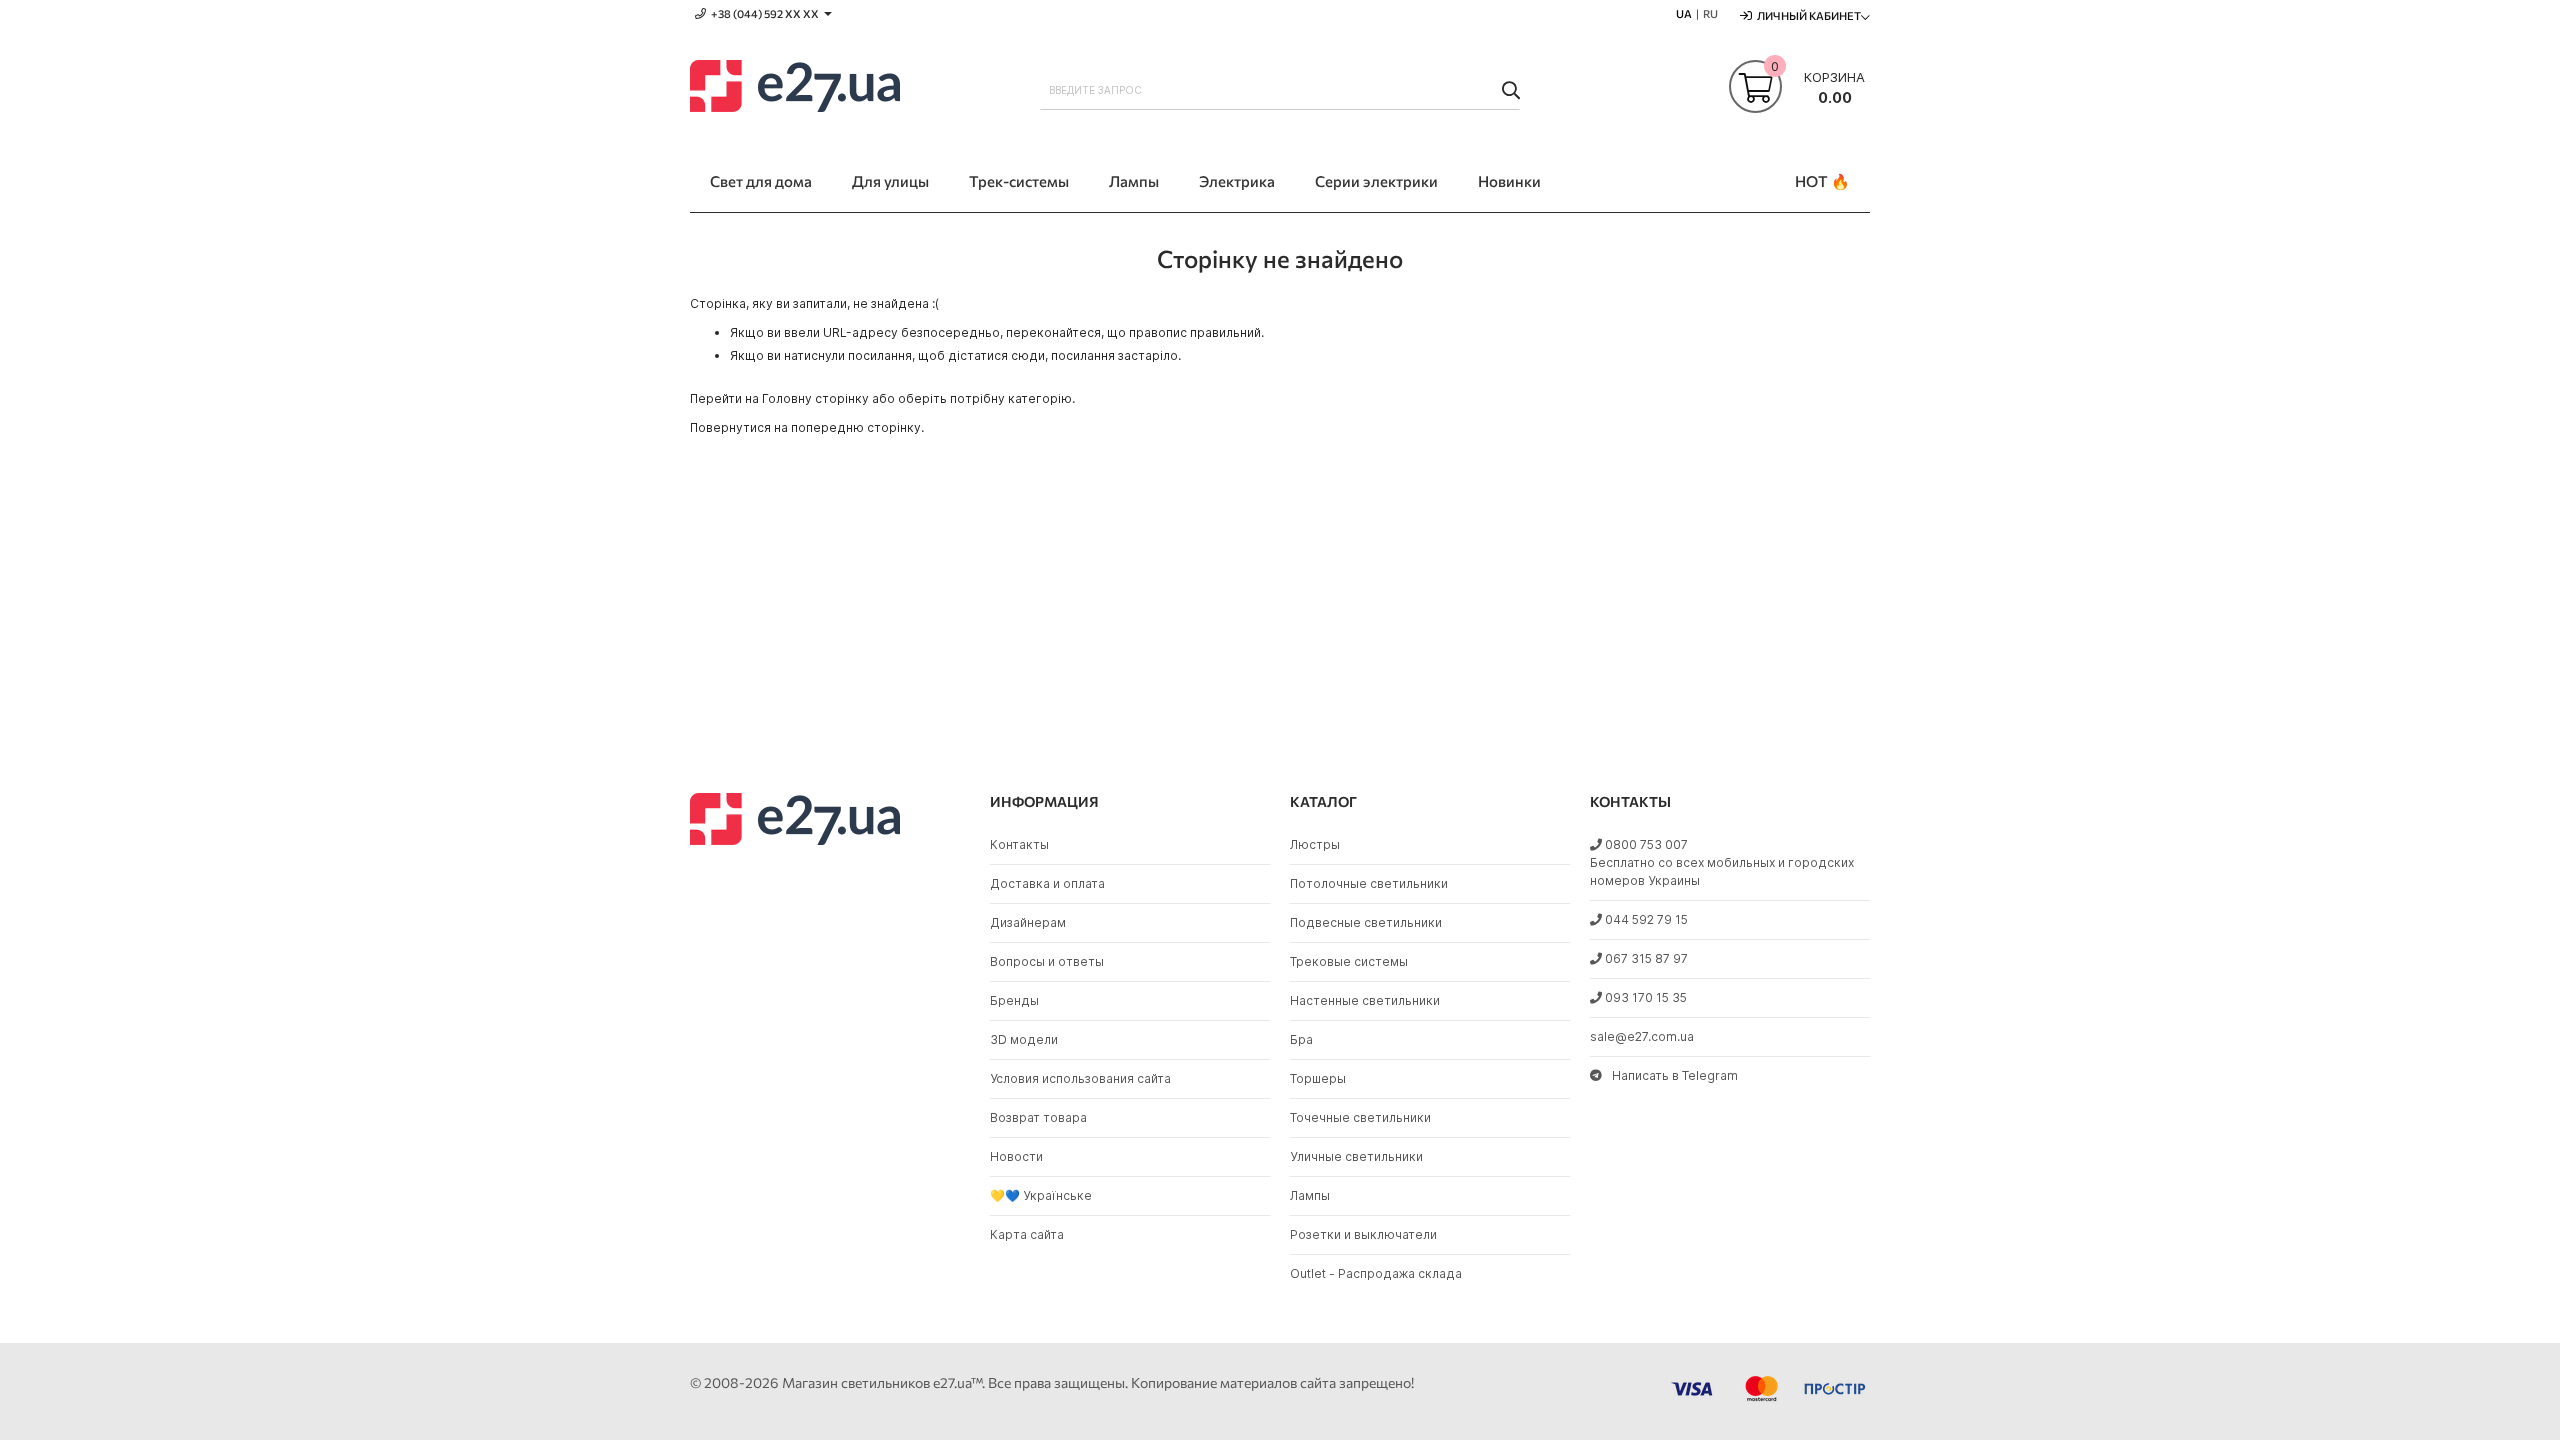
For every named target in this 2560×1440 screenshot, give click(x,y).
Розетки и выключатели (1363, 1234)
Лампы (1310, 1195)
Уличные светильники (1356, 1156)
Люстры (1315, 844)
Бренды (1014, 1000)
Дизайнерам (1028, 922)
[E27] (795, 89)
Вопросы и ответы (1047, 961)
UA (1684, 13)
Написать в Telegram (1675, 1075)
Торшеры (1318, 1078)
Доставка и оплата (1047, 883)
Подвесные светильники (1366, 922)
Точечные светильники (1360, 1117)
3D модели (1024, 1039)
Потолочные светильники (1369, 883)
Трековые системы (1349, 961)
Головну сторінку (815, 398)
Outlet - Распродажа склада (1376, 1273)
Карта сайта (1027, 1234)
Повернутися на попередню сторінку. (807, 427)
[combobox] (1280, 90)
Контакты (1019, 844)
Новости (1016, 1156)
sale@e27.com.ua (1642, 1036)
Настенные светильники (1365, 1000)
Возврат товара (1038, 1117)
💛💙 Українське (1041, 1195)
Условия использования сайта (1080, 1078)
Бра (1301, 1039)
